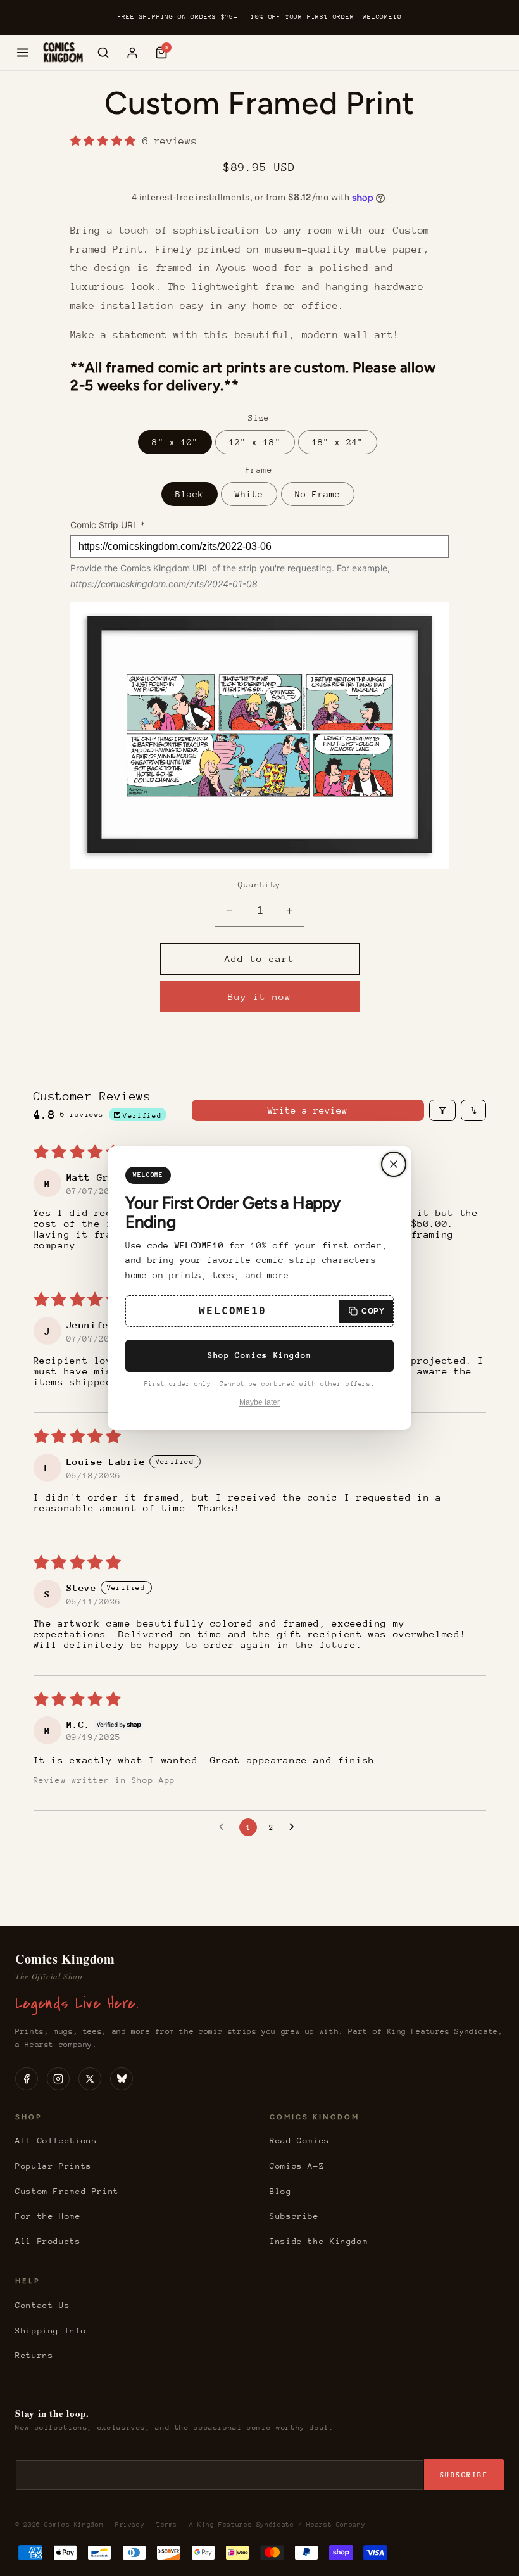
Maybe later (259, 1402)
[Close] (394, 1164)
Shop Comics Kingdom (259, 1355)
